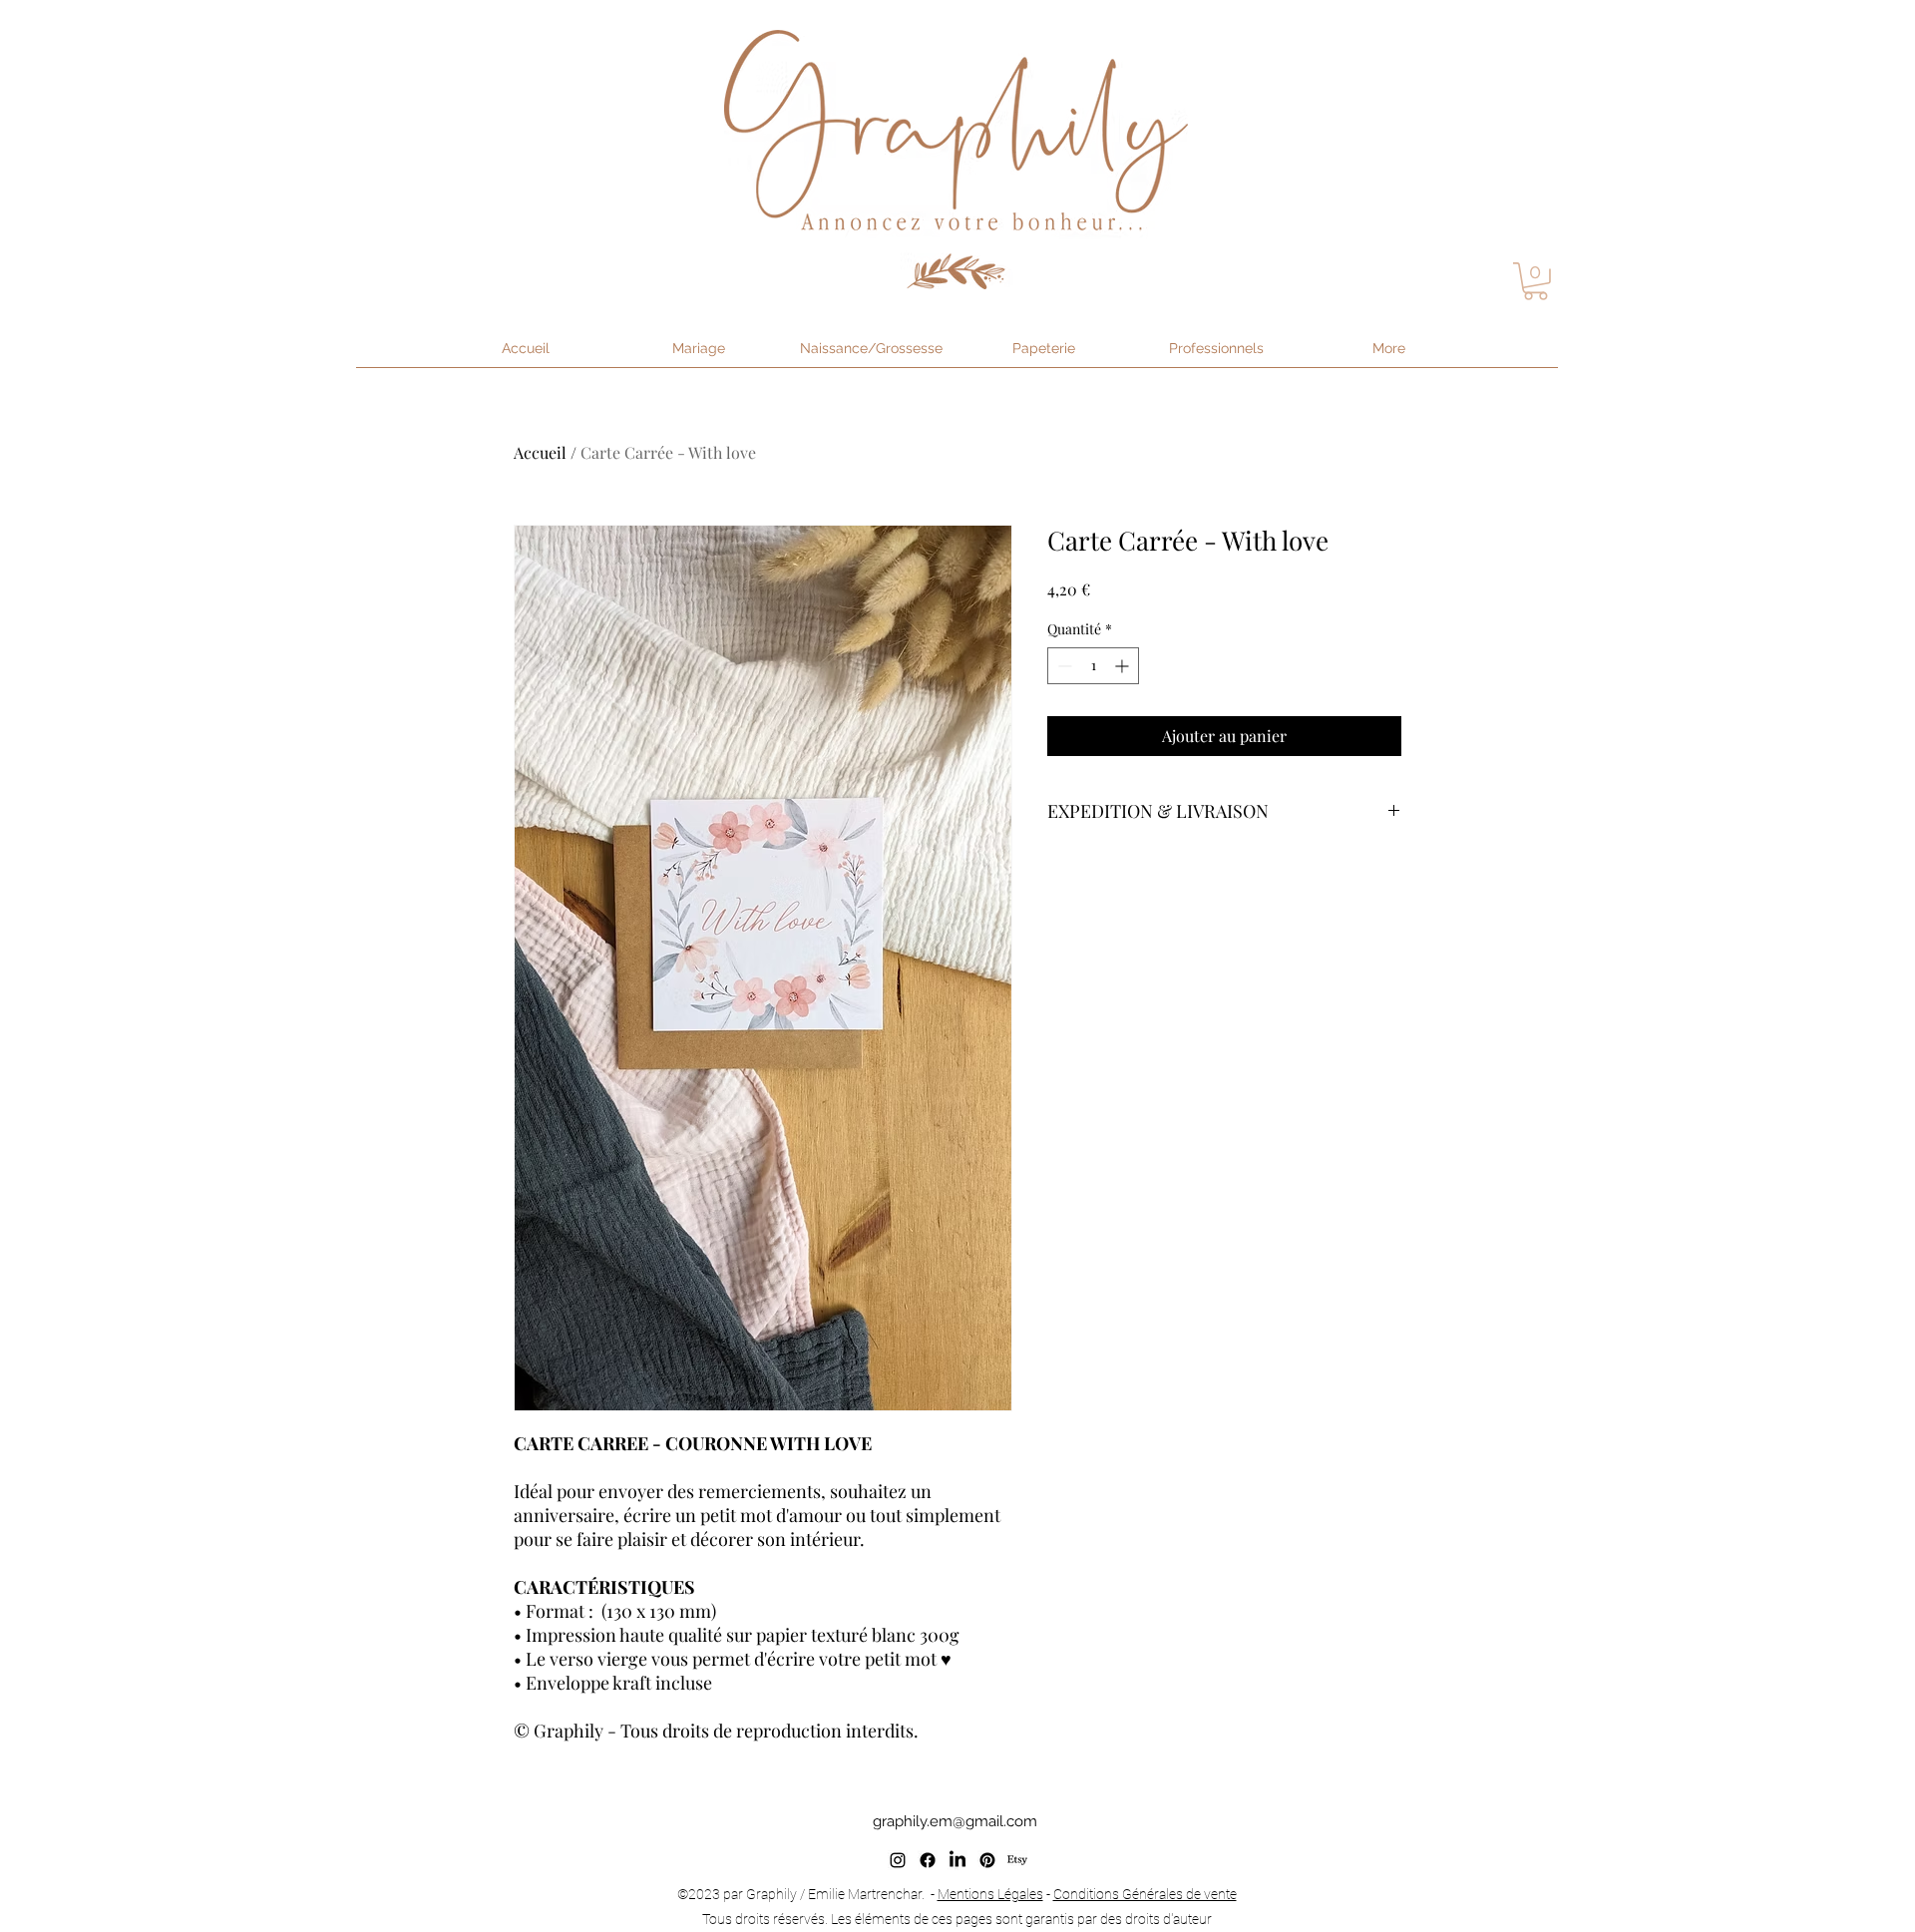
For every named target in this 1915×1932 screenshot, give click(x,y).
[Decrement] (1063, 666)
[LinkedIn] (957, 1860)
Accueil (540, 452)
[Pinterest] (987, 1860)
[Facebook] (928, 1860)
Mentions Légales (990, 1894)
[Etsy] (1017, 1860)
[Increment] (1124, 666)
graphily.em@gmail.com (955, 1821)
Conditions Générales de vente (1145, 1894)
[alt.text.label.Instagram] (898, 1860)
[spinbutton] (1093, 666)
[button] (1535, 281)
